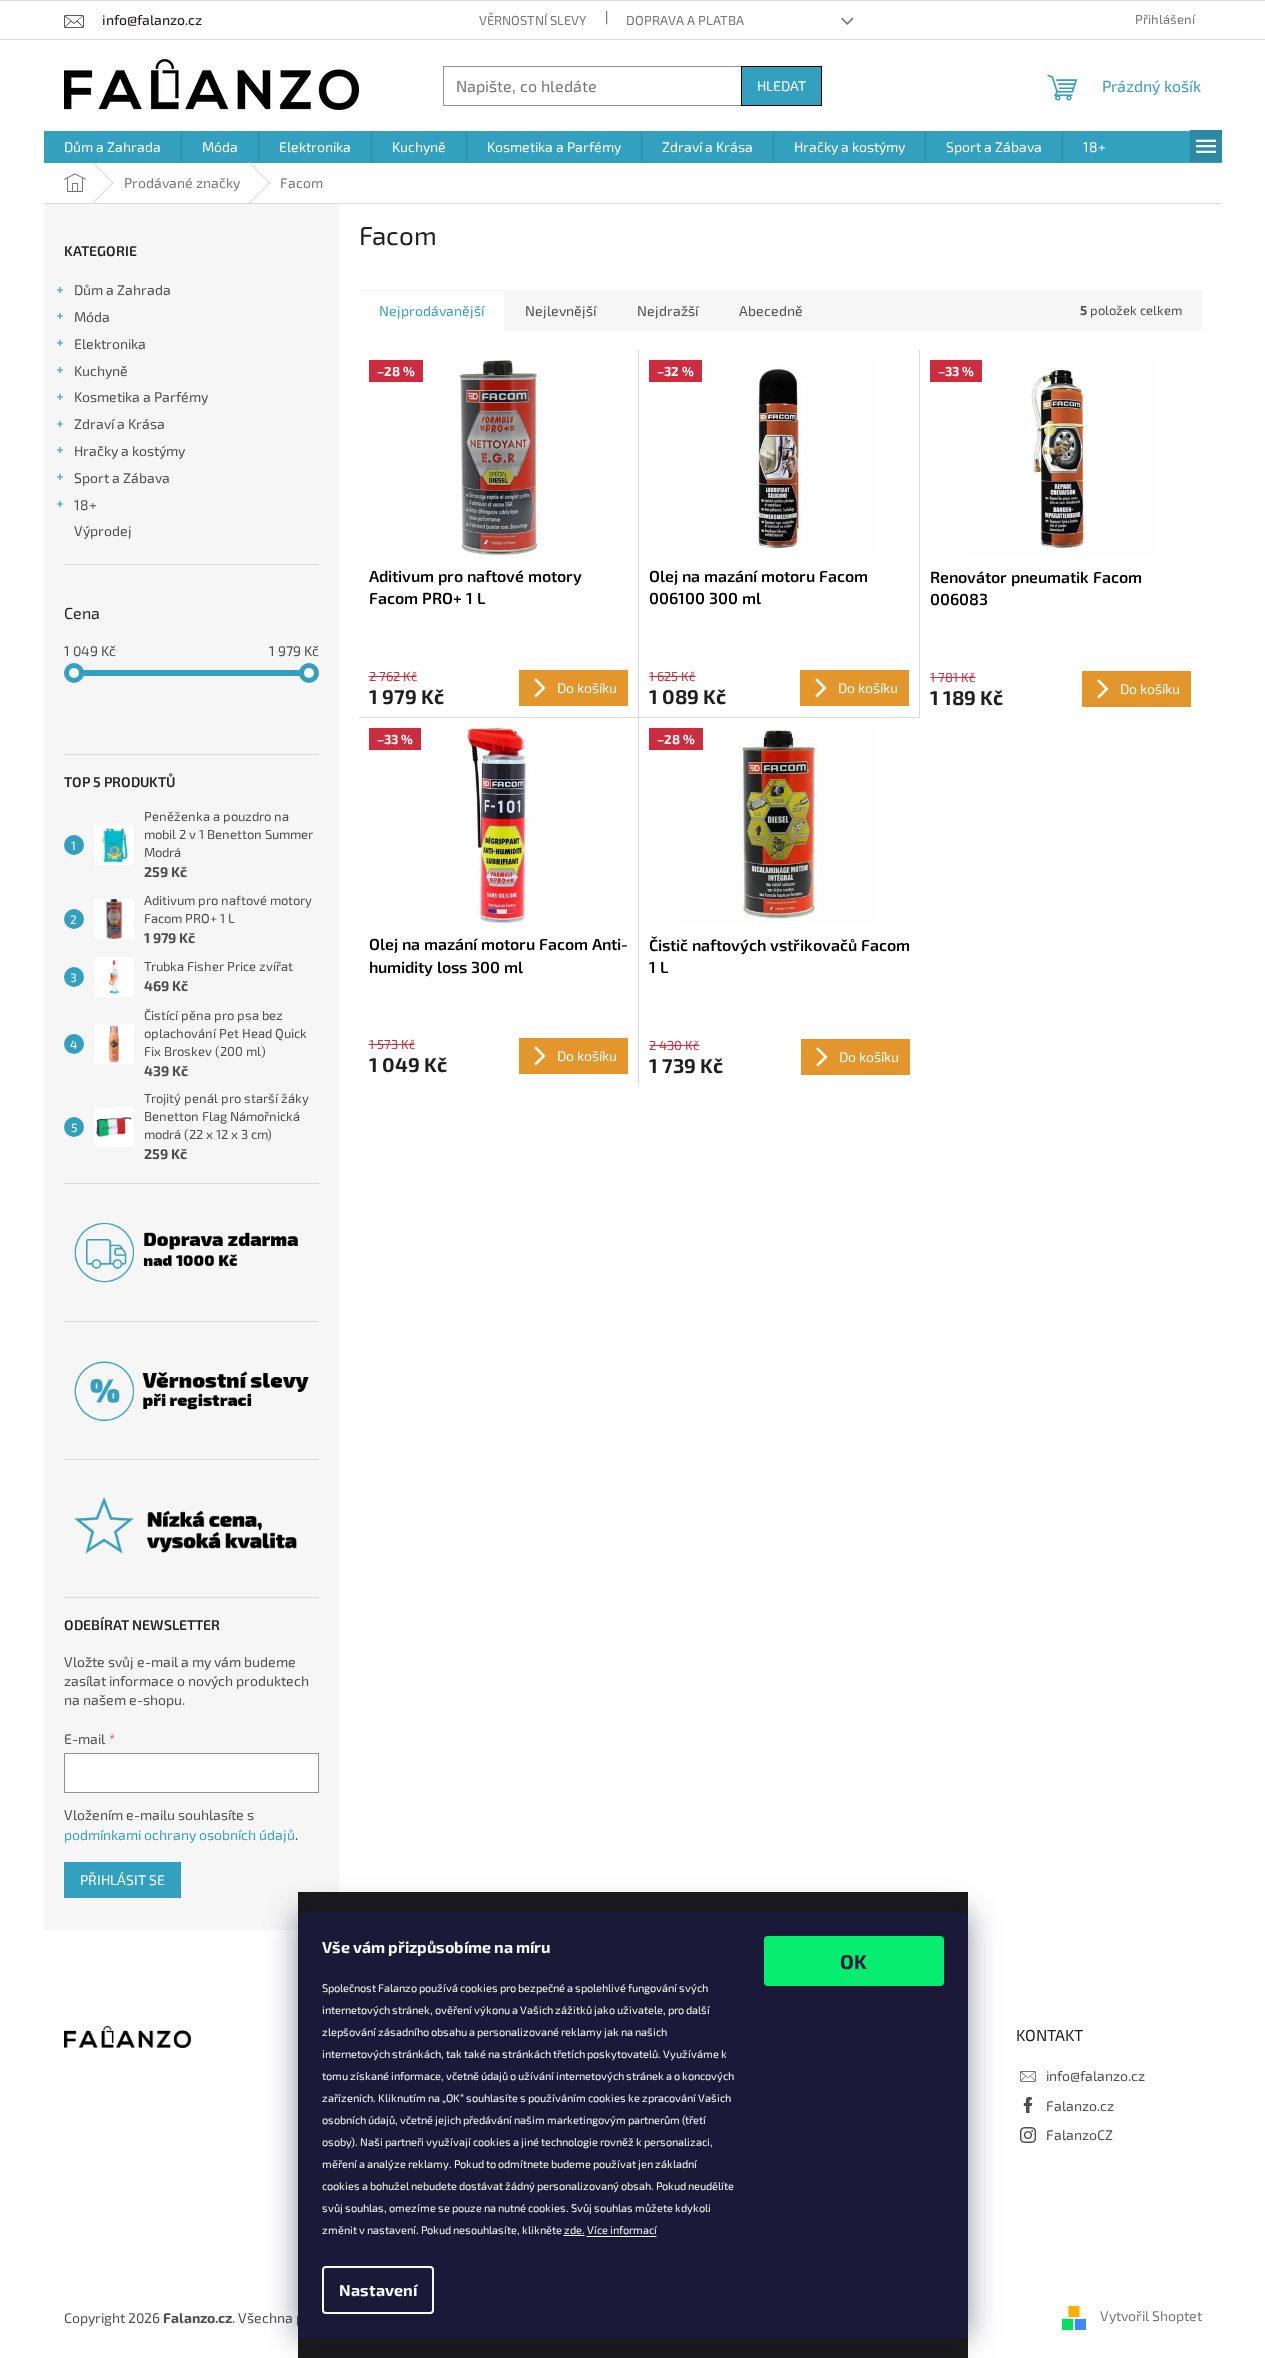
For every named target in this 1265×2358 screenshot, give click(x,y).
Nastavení (378, 2289)
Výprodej (103, 530)
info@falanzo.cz (1095, 2075)
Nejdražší (667, 310)
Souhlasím (854, 1961)
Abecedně (771, 310)
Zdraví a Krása (119, 423)
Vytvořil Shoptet (1151, 2315)
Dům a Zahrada (122, 289)
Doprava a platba (685, 20)
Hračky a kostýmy (129, 450)
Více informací (622, 2229)
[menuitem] (112, 147)
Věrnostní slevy (532, 20)
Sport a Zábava (122, 477)
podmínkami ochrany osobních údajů (179, 1834)
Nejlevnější (560, 310)
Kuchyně (101, 370)
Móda (92, 316)
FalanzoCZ (1079, 2134)
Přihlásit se (122, 1879)
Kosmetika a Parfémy (141, 396)
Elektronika (110, 343)
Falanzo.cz (1080, 2105)
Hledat (781, 85)
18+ (85, 504)
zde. (574, 2229)
